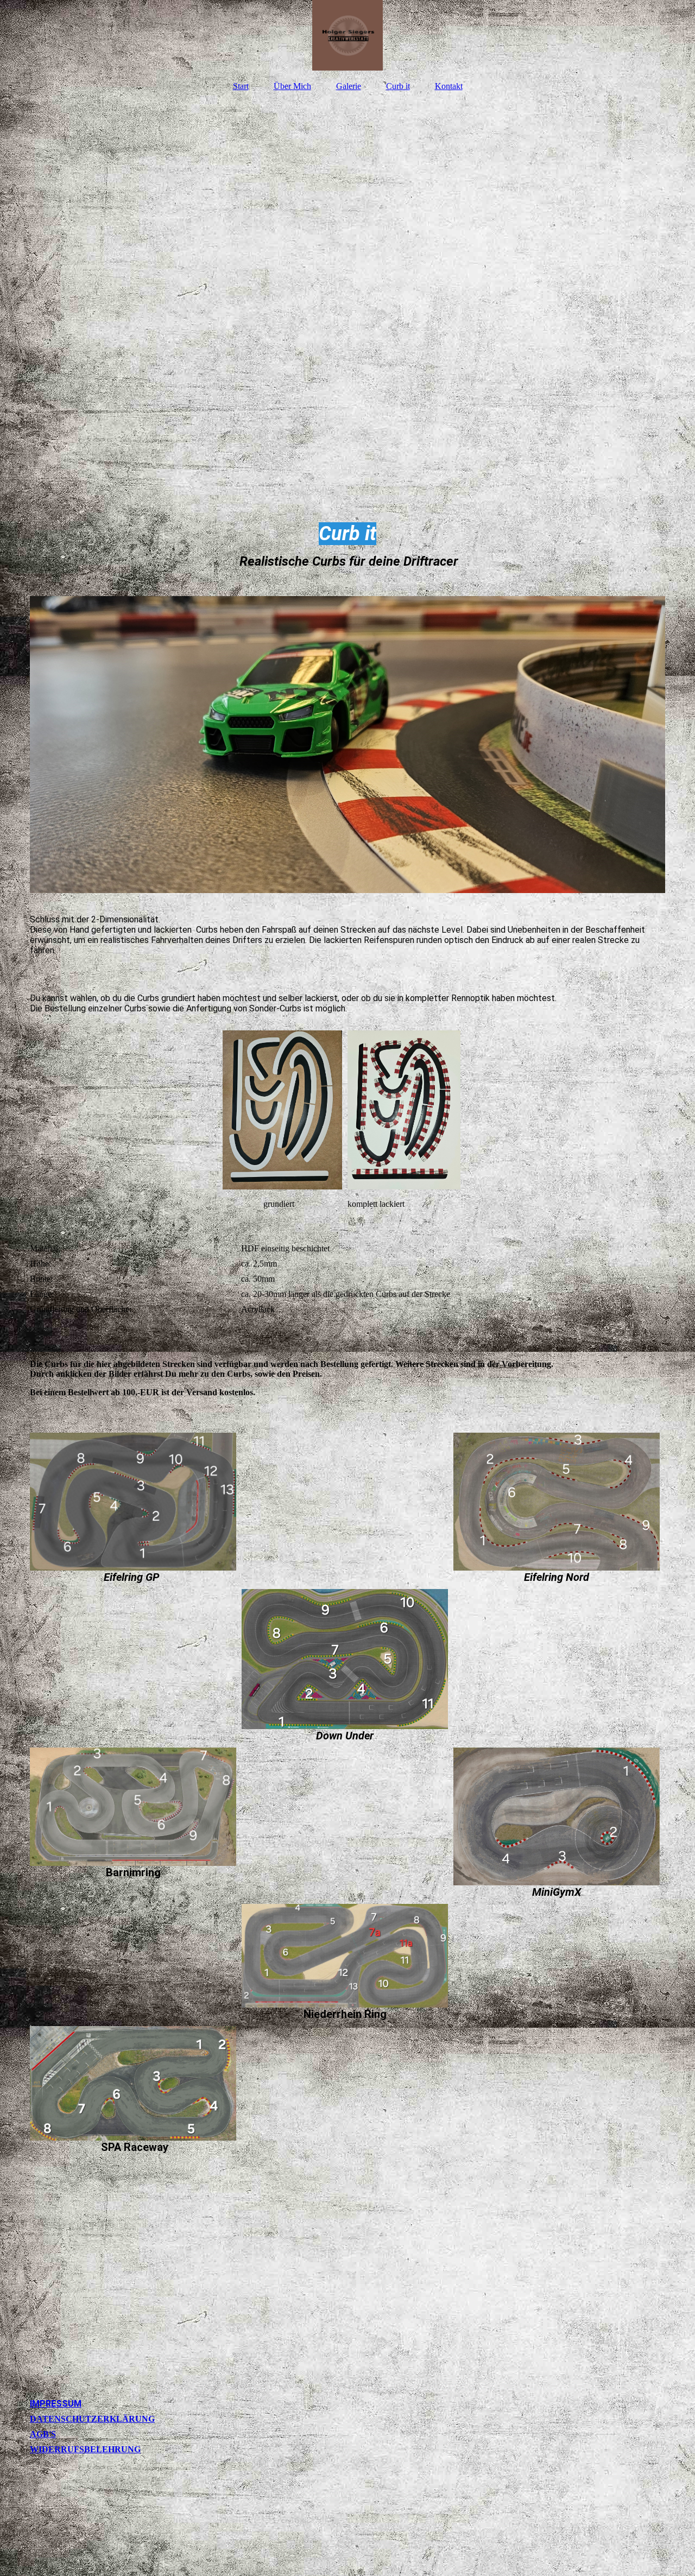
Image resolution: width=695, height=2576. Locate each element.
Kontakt (449, 86)
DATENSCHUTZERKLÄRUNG (92, 2419)
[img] (347, 35)
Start (241, 86)
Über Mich (292, 86)
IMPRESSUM (56, 2404)
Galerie (349, 86)
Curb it (398, 86)
